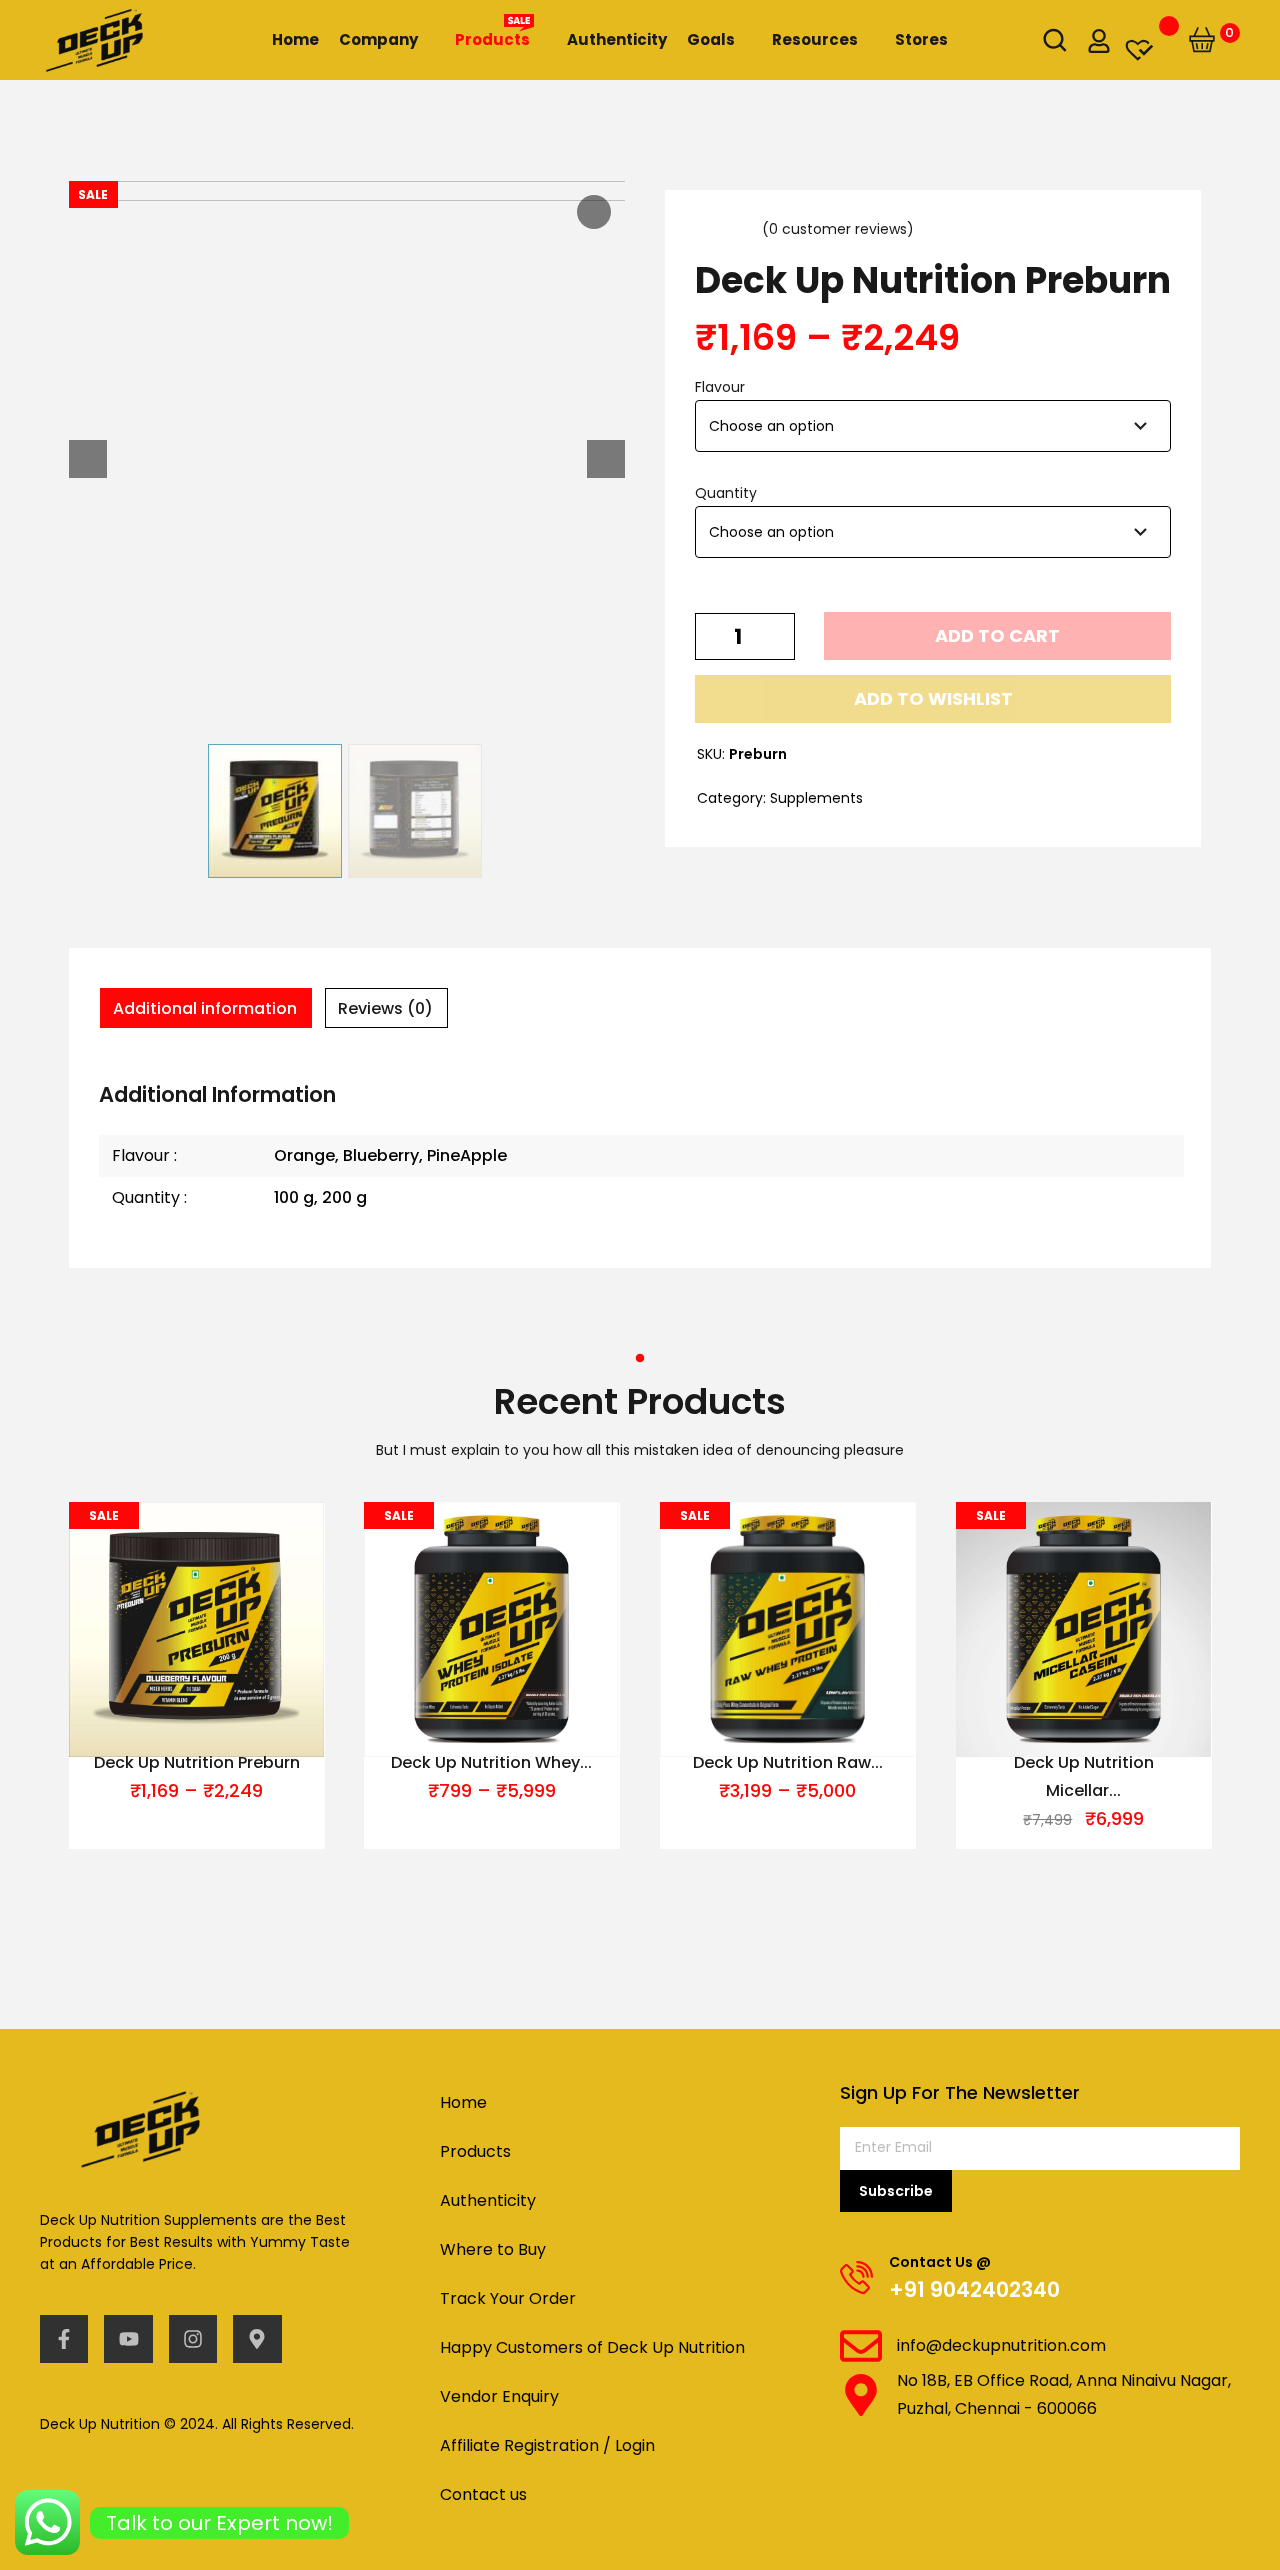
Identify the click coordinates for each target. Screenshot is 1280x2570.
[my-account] (1099, 40)
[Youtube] (128, 2339)
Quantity (726, 493)
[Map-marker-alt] (257, 2339)
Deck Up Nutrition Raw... (788, 1762)
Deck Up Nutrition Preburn (196, 1762)
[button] (933, 699)
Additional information (205, 1008)
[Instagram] (193, 2339)
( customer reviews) (838, 229)
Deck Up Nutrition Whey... (492, 1762)
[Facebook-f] (64, 2339)
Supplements (816, 798)
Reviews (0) (385, 1008)
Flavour (720, 387)
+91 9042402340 (974, 2289)
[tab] (206, 1008)
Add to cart (997, 635)
